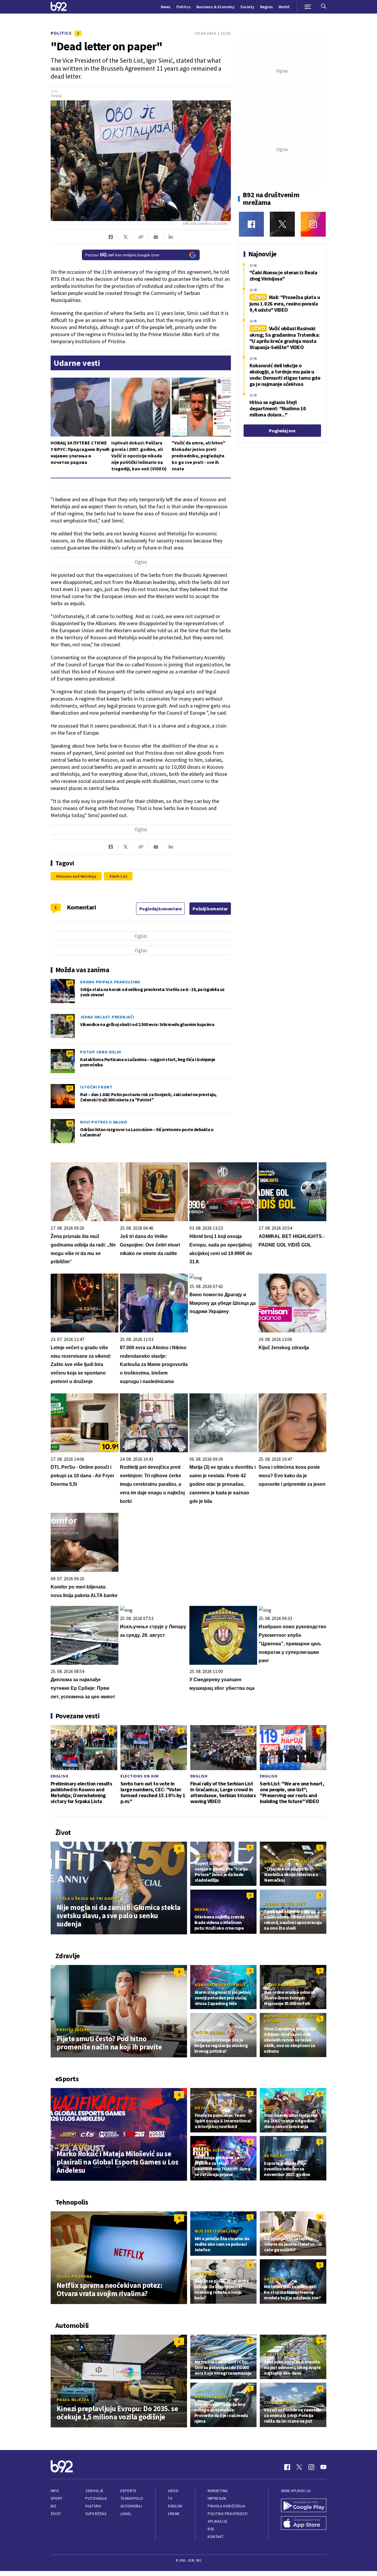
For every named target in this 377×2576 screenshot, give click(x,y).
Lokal (126, 2514)
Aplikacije (218, 2521)
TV (170, 2498)
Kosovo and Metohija (77, 876)
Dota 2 (202, 2108)
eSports (128, 2491)
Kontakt (216, 2537)
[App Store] (304, 2524)
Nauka (201, 1909)
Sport (57, 2498)
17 (70, 1018)
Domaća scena (72, 2145)
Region (266, 7)
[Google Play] (304, 2506)
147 (70, 983)
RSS (211, 2529)
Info (55, 2491)
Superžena (96, 2514)
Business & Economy (215, 7)
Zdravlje (94, 2491)
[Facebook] (251, 224)
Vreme (174, 2514)
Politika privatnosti (228, 2514)
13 (320, 2388)
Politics (183, 7)
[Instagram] (313, 224)
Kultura (93, 2506)
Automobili (131, 2506)
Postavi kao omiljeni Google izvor (123, 255)
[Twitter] (282, 224)
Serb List (120, 876)
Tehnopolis (132, 2498)
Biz (54, 2506)
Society (247, 7)
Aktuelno (275, 2156)
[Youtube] (323, 2467)
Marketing (218, 2491)
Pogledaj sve (282, 431)
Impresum (217, 2498)
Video (173, 2491)
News (166, 7)
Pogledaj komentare (161, 909)
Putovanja (96, 2498)
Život (56, 2514)
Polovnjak (207, 2354)
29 (70, 1123)
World (284, 7)
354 (70, 1053)
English (59, 1776)
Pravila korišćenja (226, 2506)
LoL (268, 2108)
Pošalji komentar (210, 909)
